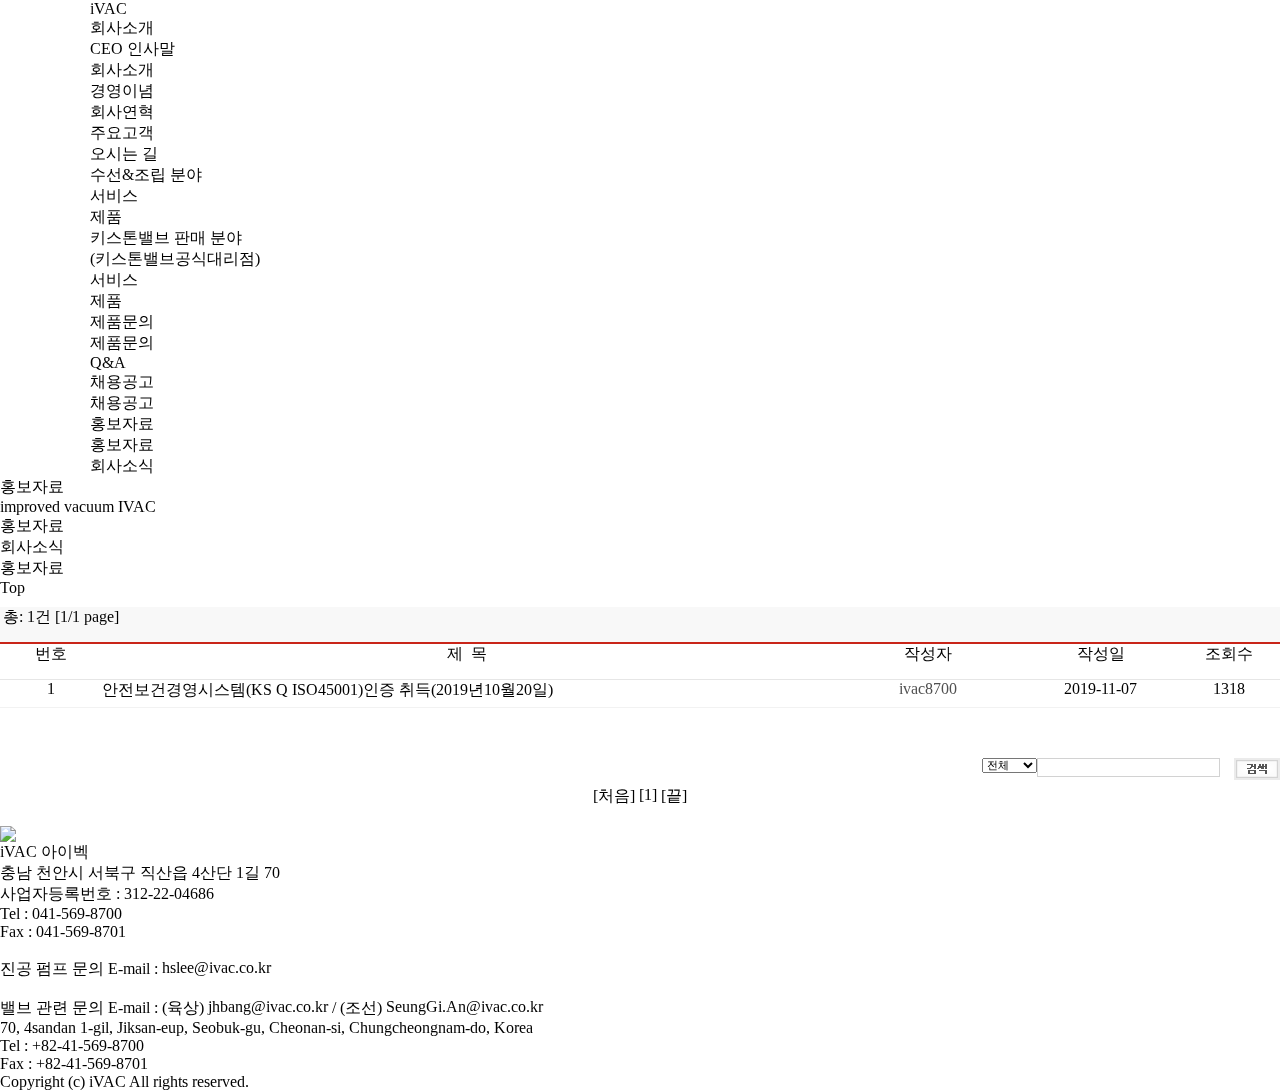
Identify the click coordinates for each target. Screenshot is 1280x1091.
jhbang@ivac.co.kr (268, 1006)
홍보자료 (32, 525)
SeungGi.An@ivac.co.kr (464, 1006)
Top (12, 587)
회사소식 (32, 546)
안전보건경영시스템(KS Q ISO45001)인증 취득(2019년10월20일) (327, 689)
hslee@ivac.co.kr (216, 967)
